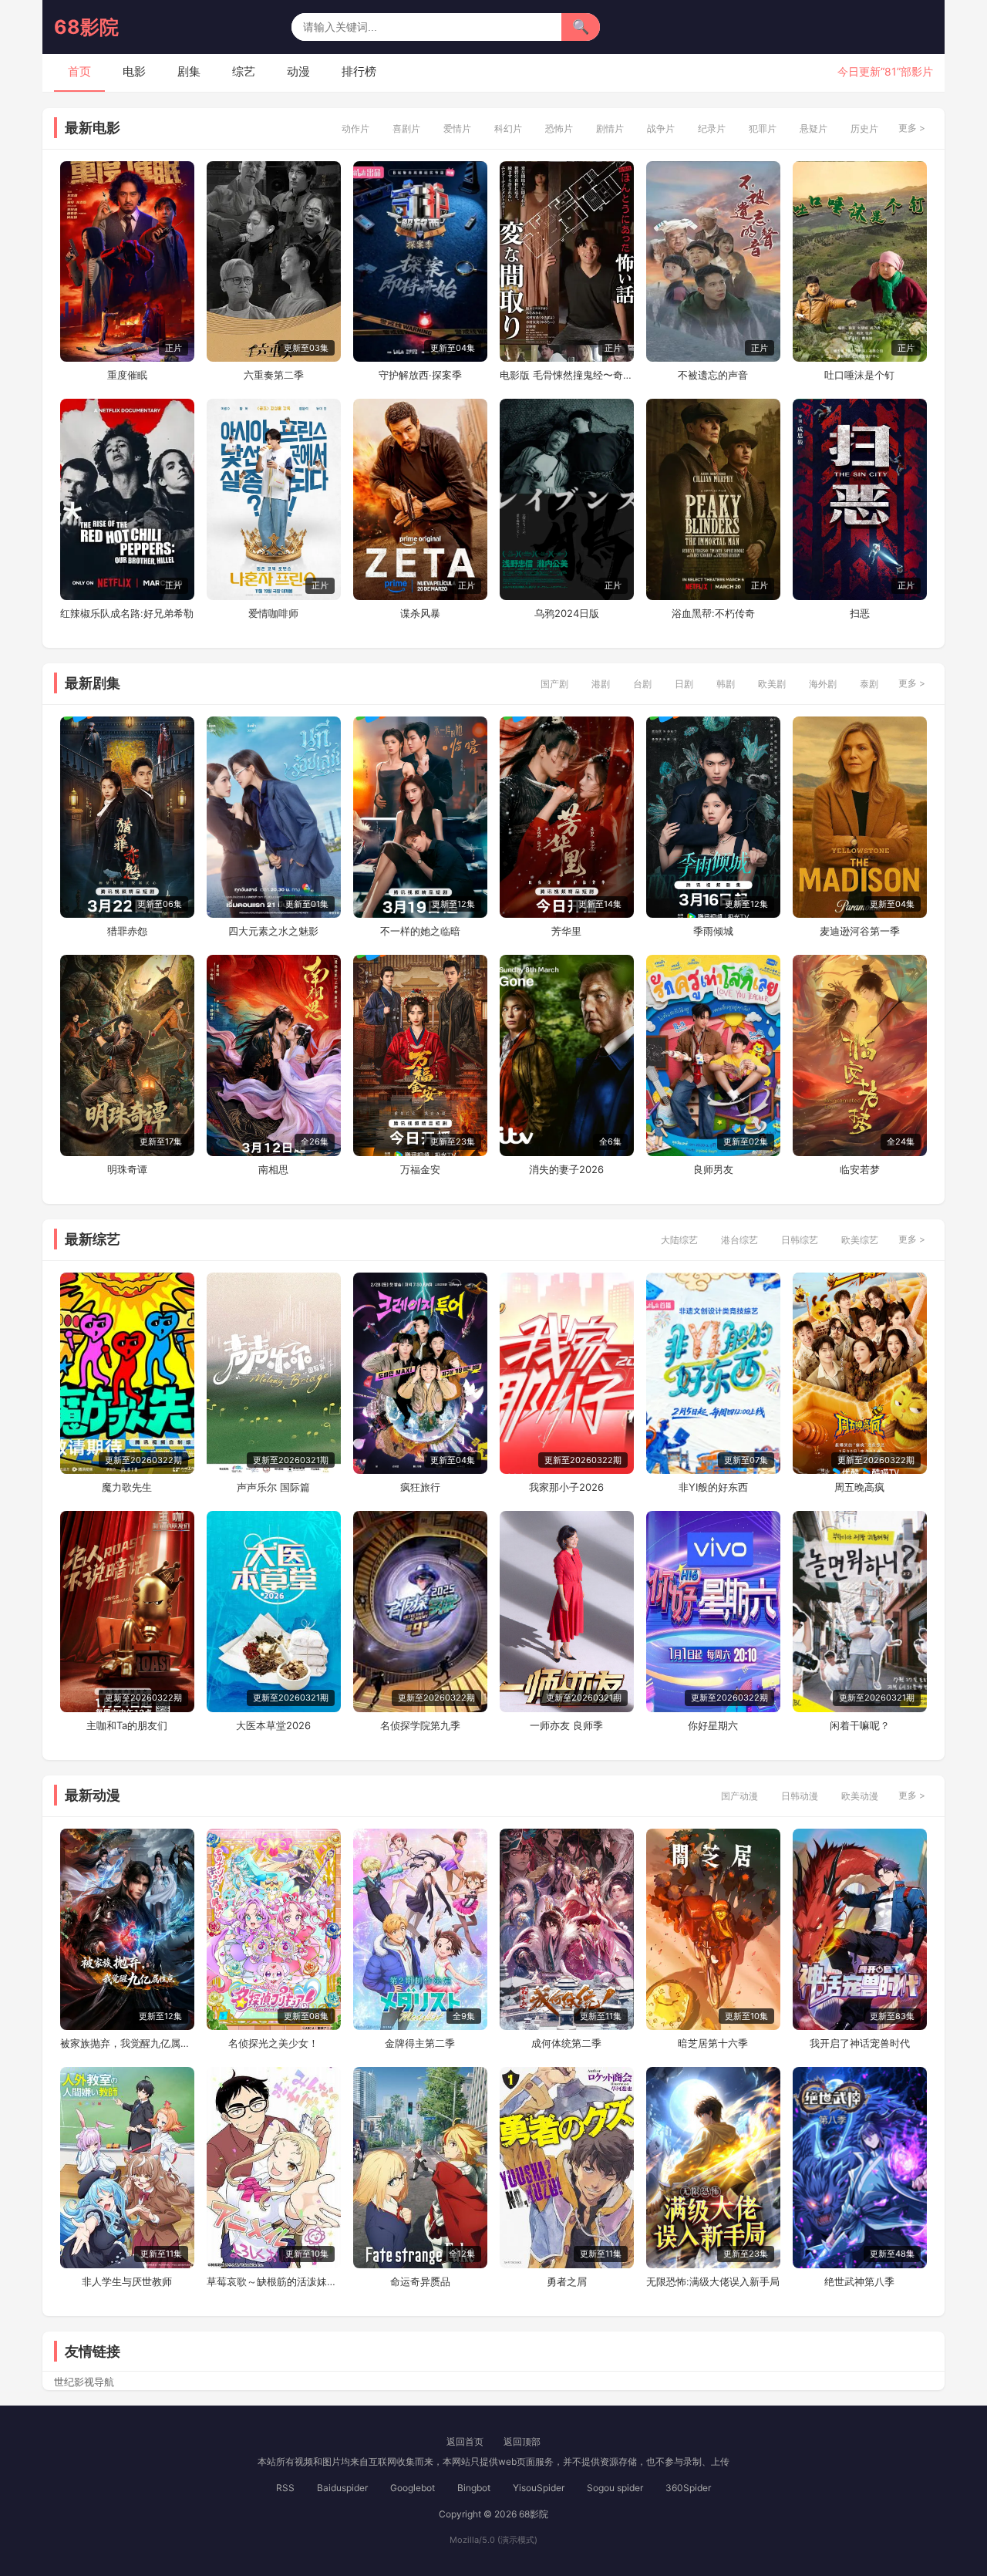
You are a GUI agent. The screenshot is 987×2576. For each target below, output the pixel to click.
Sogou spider (615, 2488)
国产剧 (554, 684)
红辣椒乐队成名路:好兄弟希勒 (127, 613)
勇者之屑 (567, 2281)
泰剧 (869, 684)
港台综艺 (739, 1240)
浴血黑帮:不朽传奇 (713, 613)
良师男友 (713, 1169)
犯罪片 (763, 128)
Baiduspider (342, 2488)
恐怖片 (559, 128)
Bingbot (474, 2488)
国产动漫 (739, 1796)
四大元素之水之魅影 (273, 931)
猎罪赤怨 (127, 931)
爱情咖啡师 (273, 613)
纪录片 (712, 128)
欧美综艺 (860, 1240)
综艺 (244, 71)
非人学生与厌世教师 (127, 2281)
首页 (79, 71)
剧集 (189, 71)
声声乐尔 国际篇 (273, 1487)
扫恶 (860, 613)
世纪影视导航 (84, 2382)
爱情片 (457, 128)
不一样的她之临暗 (420, 931)
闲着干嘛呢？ (860, 1725)
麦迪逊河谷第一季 (860, 931)
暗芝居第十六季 (713, 2043)
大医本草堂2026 (273, 1725)
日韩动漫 (800, 1796)
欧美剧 (772, 684)
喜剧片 (406, 128)
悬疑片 (814, 128)
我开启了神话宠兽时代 (860, 2043)
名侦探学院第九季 (420, 1725)
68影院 (86, 27)
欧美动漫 (860, 1796)
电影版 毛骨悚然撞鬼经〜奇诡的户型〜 (567, 375)
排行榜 (359, 71)
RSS (285, 2488)
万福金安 (420, 1169)
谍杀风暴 (420, 613)
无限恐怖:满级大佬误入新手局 (713, 2281)
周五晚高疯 (859, 1487)
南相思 (273, 1169)
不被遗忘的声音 (713, 375)
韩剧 (726, 684)
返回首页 (465, 2441)
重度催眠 (127, 375)
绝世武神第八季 (859, 2281)
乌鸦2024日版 (567, 613)
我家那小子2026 (566, 1487)
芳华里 (566, 931)
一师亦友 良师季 (566, 1725)
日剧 (684, 684)
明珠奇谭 (127, 1169)
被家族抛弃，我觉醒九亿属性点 (127, 2043)
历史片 (864, 128)
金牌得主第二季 (420, 2043)
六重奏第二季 (274, 375)
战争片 (661, 128)
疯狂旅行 (420, 1487)
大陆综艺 (679, 1240)
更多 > (912, 128)
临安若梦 (860, 1169)
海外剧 (823, 684)
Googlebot (413, 2488)
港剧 (601, 684)
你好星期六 (713, 1725)
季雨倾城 (713, 931)
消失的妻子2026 (566, 1169)
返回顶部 (522, 2441)
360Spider (688, 2488)
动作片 (355, 128)
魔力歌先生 (127, 1487)
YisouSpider (539, 2488)
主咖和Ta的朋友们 (127, 1725)
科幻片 (508, 128)
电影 (134, 71)
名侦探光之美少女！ (273, 2043)
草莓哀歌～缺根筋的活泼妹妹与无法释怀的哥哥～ (274, 2281)
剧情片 (610, 128)
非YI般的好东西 (713, 1487)
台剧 (642, 684)
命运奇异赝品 (420, 2281)
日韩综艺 (800, 1240)
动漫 (298, 71)
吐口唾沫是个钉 (859, 375)
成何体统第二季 (566, 2043)
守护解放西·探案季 (420, 375)
